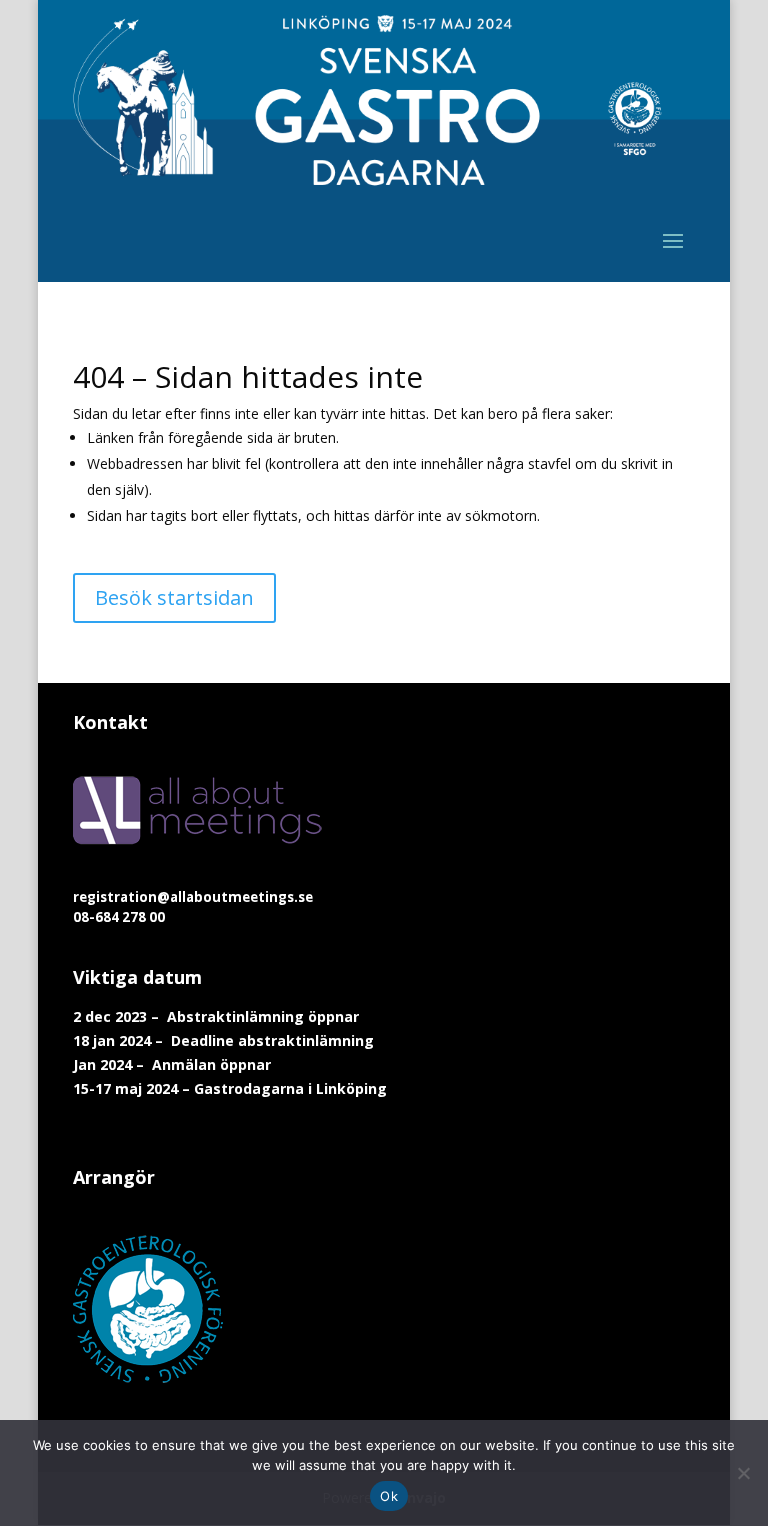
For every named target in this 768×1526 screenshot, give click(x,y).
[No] (743, 1473)
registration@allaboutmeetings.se (193, 897)
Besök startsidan (174, 597)
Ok (389, 1496)
